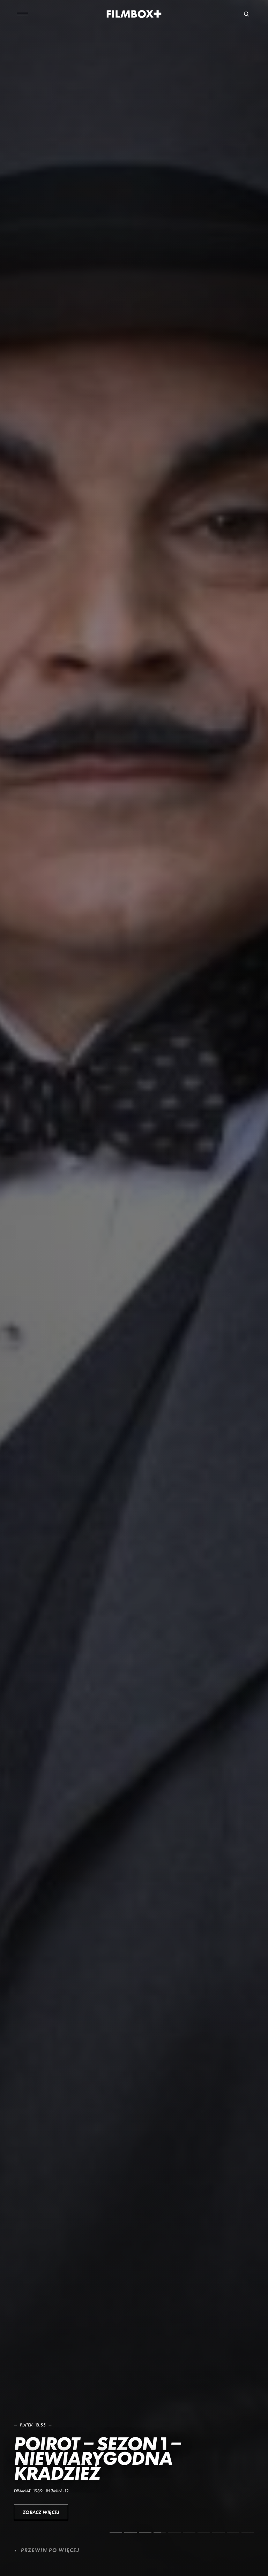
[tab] (116, 2532)
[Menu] (22, 14)
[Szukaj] (246, 14)
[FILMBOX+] (134, 14)
